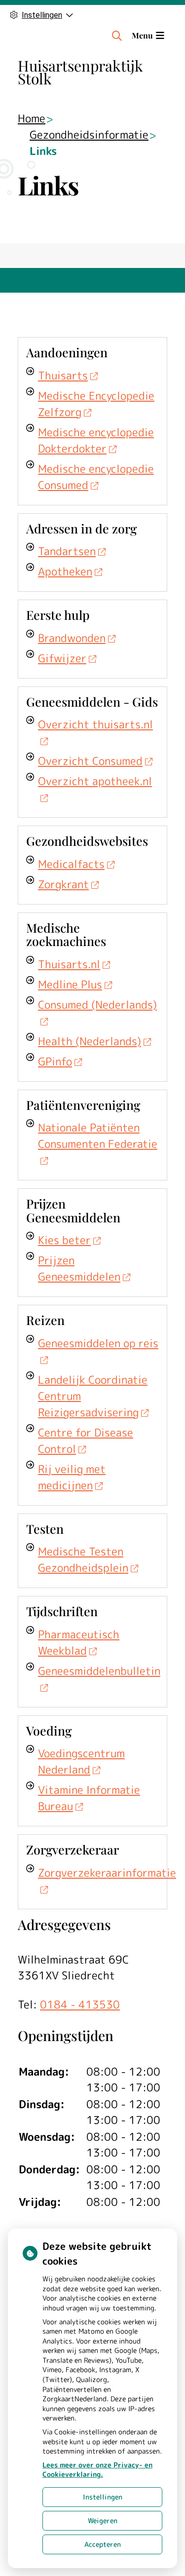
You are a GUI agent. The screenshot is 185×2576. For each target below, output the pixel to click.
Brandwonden (72, 638)
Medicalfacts (71, 864)
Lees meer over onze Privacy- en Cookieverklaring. (97, 2470)
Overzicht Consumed (90, 761)
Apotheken (65, 571)
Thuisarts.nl (69, 964)
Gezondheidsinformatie (89, 134)
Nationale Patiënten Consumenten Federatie (98, 1136)
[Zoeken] (117, 36)
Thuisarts (63, 375)
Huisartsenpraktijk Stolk (80, 72)
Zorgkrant (63, 884)
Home (32, 118)
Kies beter (64, 1240)
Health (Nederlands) (90, 1041)
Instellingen (103, 2497)
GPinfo (55, 1061)
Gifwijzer (62, 658)
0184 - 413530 (80, 2004)
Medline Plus (70, 984)
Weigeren (103, 2520)
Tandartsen (67, 551)
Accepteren (103, 2544)
